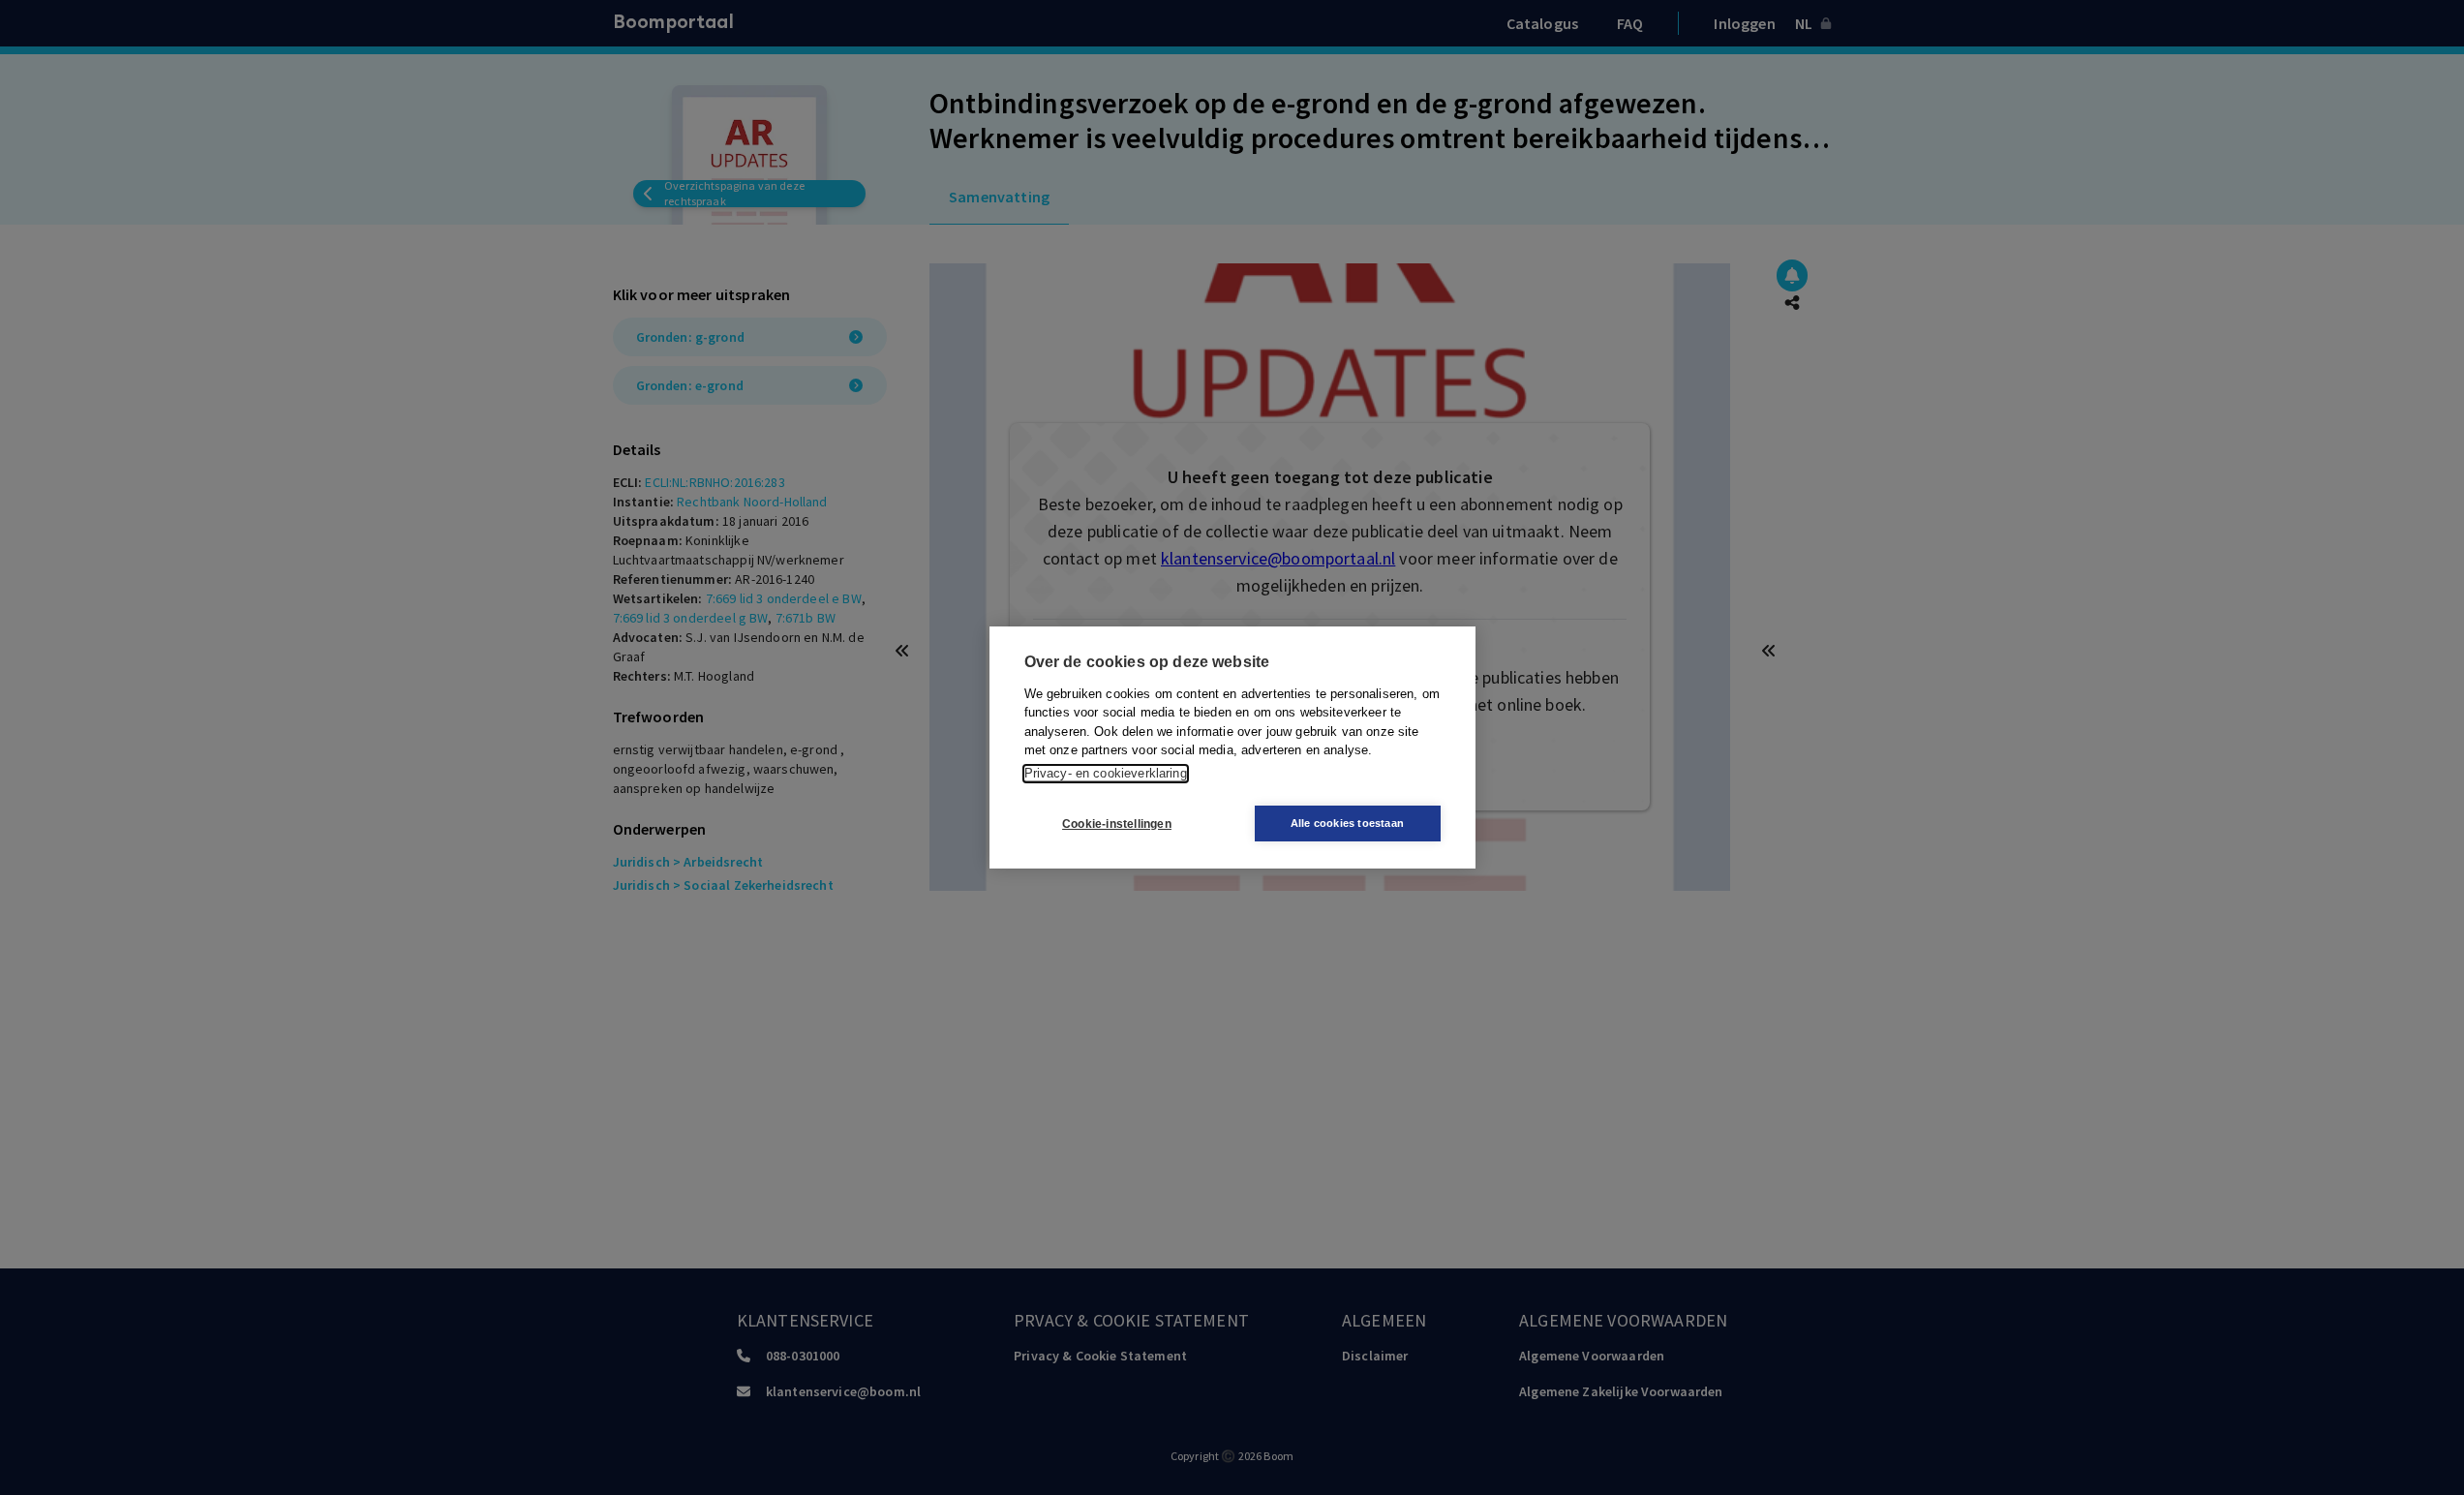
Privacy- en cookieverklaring (1106, 773)
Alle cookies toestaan (1347, 823)
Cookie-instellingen (1117, 824)
